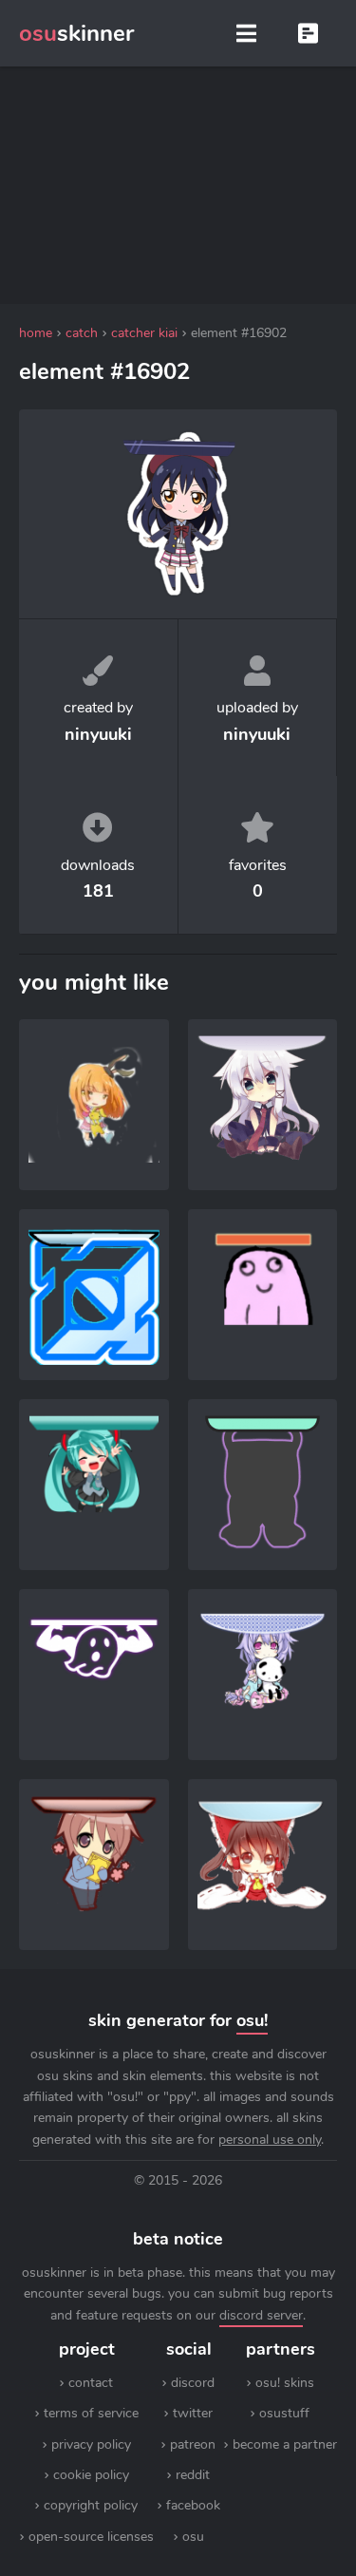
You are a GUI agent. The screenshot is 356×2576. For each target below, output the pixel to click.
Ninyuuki (257, 734)
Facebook (193, 2505)
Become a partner (285, 2444)
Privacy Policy (91, 2444)
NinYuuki (98, 734)
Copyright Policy (91, 2505)
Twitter (193, 2413)
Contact (91, 2383)
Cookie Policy (91, 2475)
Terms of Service (91, 2413)
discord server (261, 2315)
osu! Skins (285, 2383)
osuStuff (284, 2413)
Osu (193, 2537)
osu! (252, 2020)
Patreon (193, 2444)
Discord (193, 2383)
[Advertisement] (178, 185)
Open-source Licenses (91, 2537)
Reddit (193, 2475)
